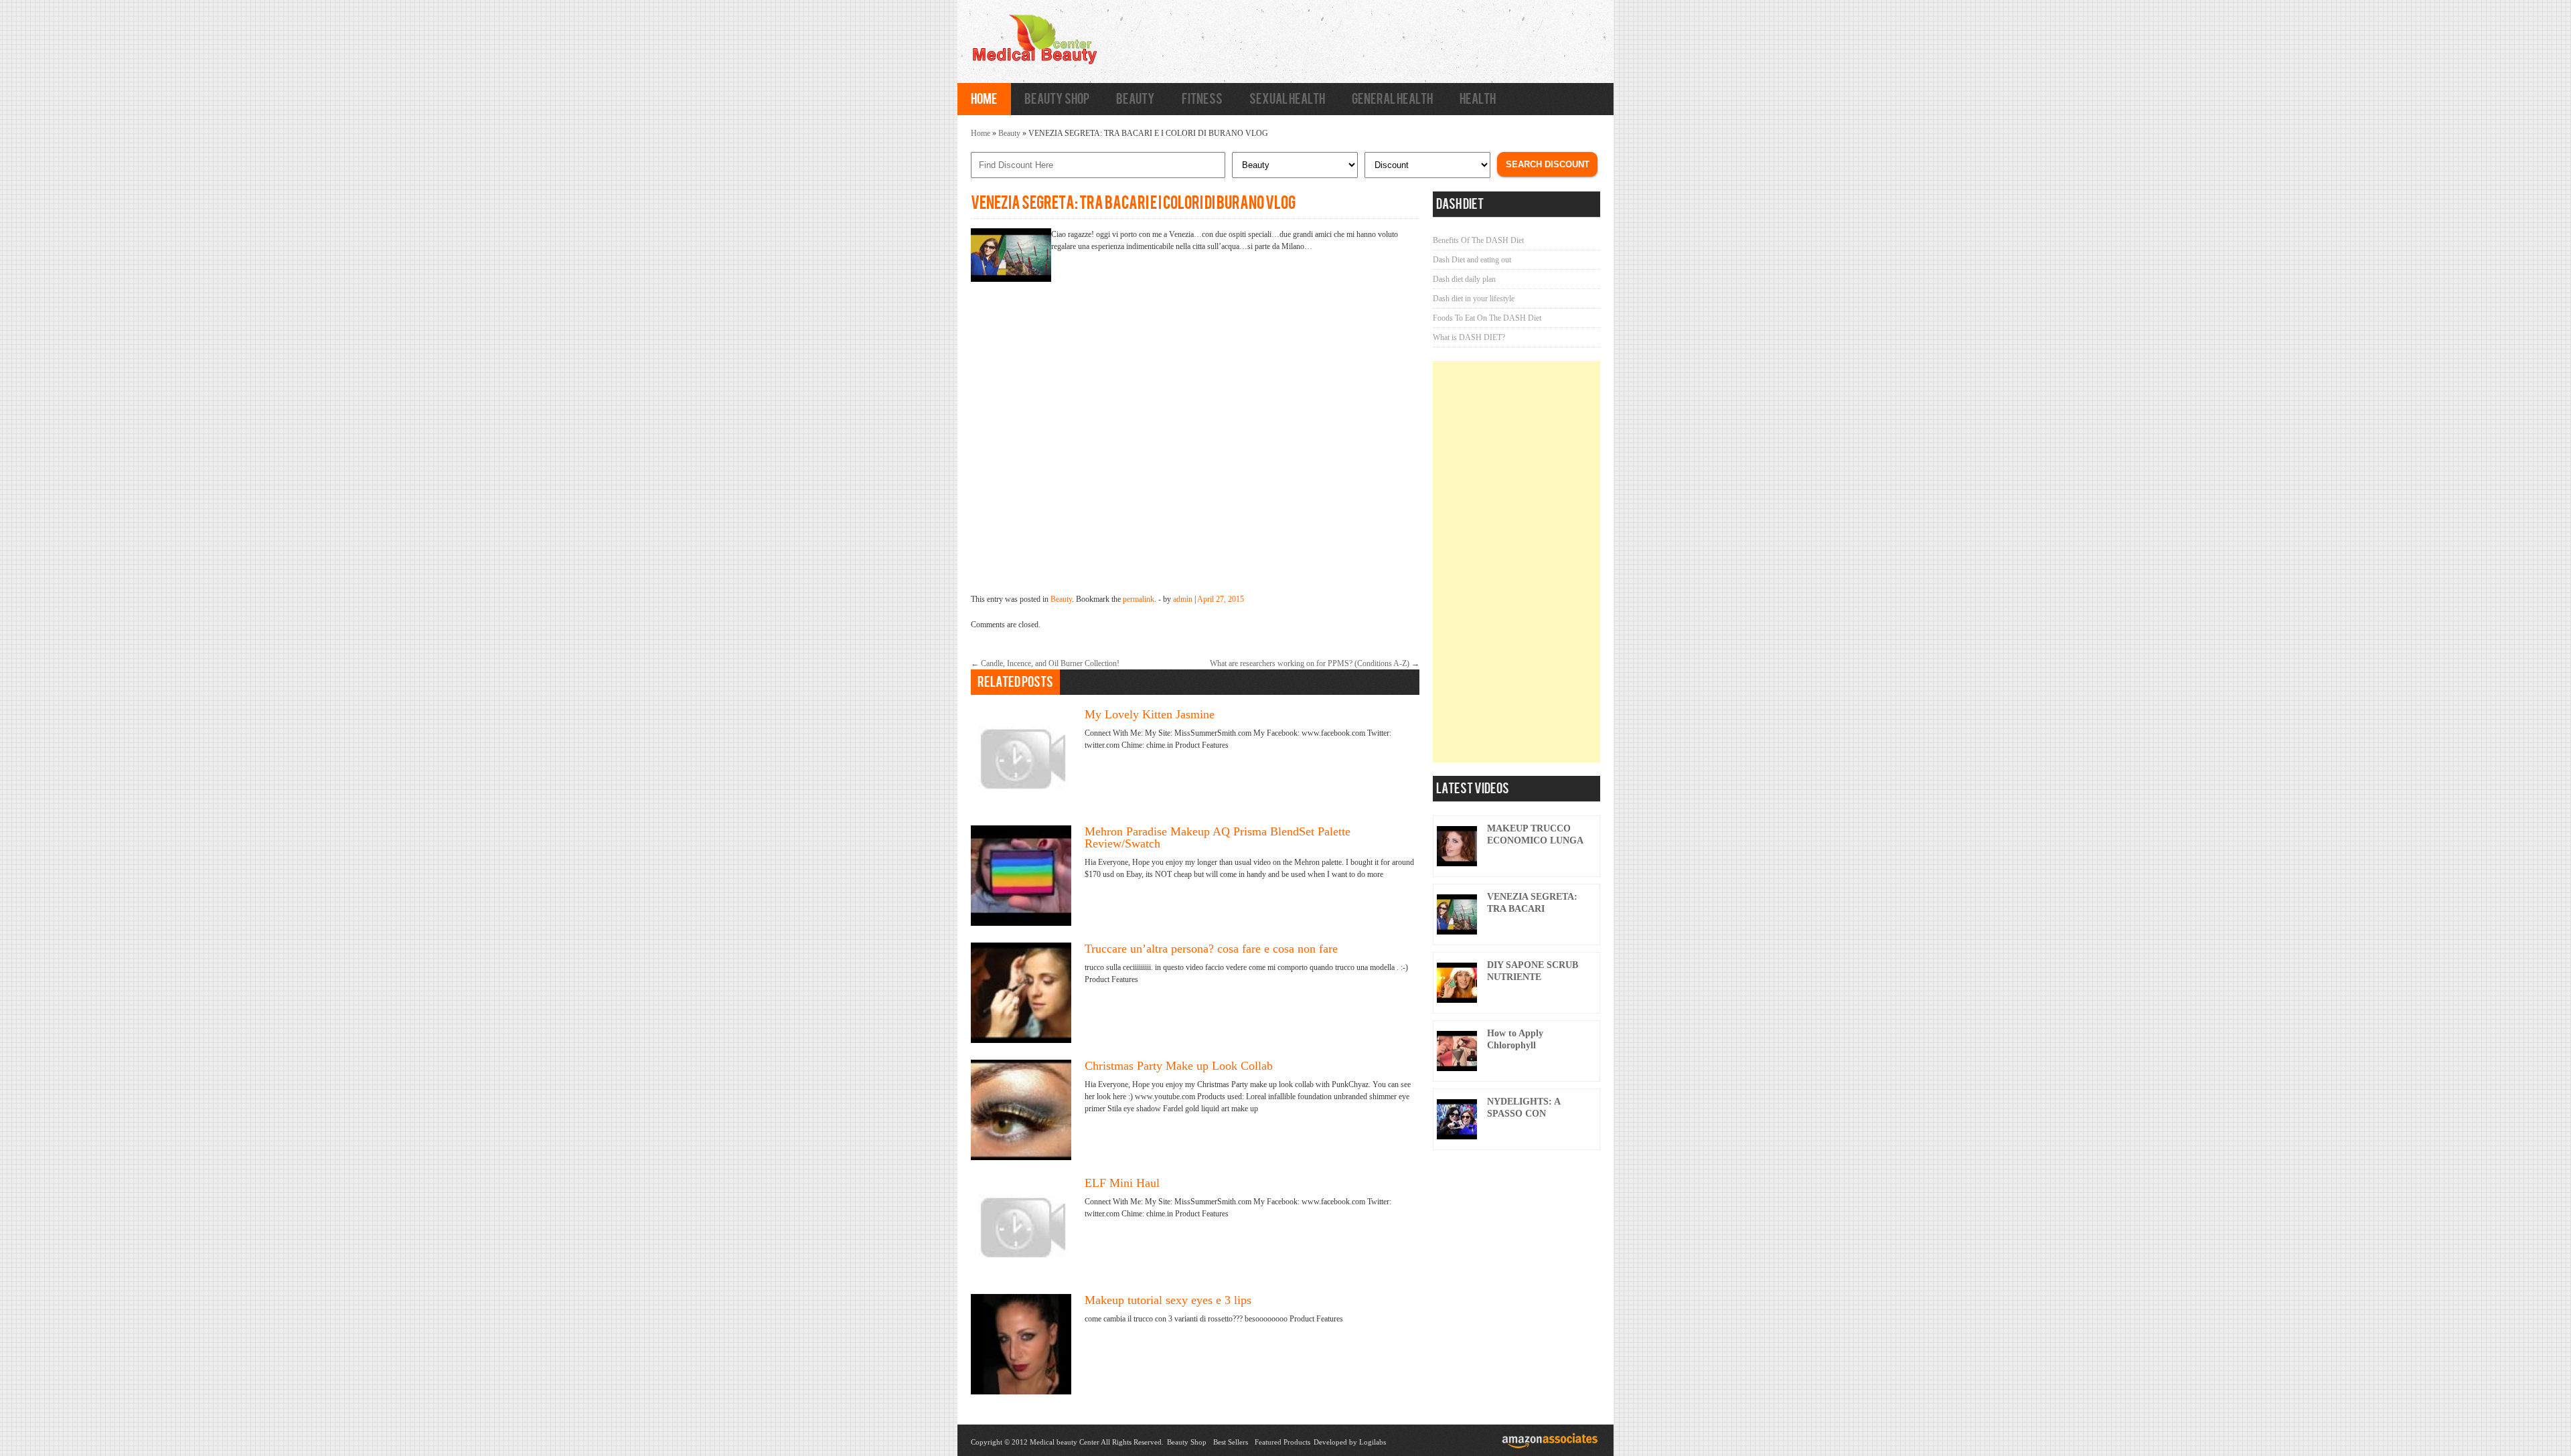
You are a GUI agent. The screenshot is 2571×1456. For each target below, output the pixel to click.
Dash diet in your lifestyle (1474, 299)
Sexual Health (1287, 99)
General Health (1392, 99)
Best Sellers (1231, 1442)
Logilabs (1373, 1442)
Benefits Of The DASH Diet (1478, 240)
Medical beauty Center (1065, 1442)
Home (984, 99)
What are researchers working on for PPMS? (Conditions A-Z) (1315, 663)
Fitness (1202, 99)
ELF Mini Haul (1122, 1183)
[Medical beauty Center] (1034, 64)
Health (1478, 99)
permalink (1139, 599)
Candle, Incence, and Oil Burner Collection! (1045, 663)
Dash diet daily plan (1464, 279)
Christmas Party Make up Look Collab (1179, 1066)
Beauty (1136, 99)
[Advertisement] (1516, 562)
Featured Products (1282, 1442)
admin (1183, 599)
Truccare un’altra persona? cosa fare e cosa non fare (1211, 949)
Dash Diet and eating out (1472, 260)
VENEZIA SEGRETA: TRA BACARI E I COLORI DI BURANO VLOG (1133, 203)
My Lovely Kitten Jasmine (1150, 714)
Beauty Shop (1057, 99)
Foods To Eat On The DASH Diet (1487, 318)
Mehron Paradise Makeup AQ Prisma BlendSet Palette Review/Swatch (1218, 837)
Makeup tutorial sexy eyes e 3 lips (1168, 1300)
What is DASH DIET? (1469, 337)
